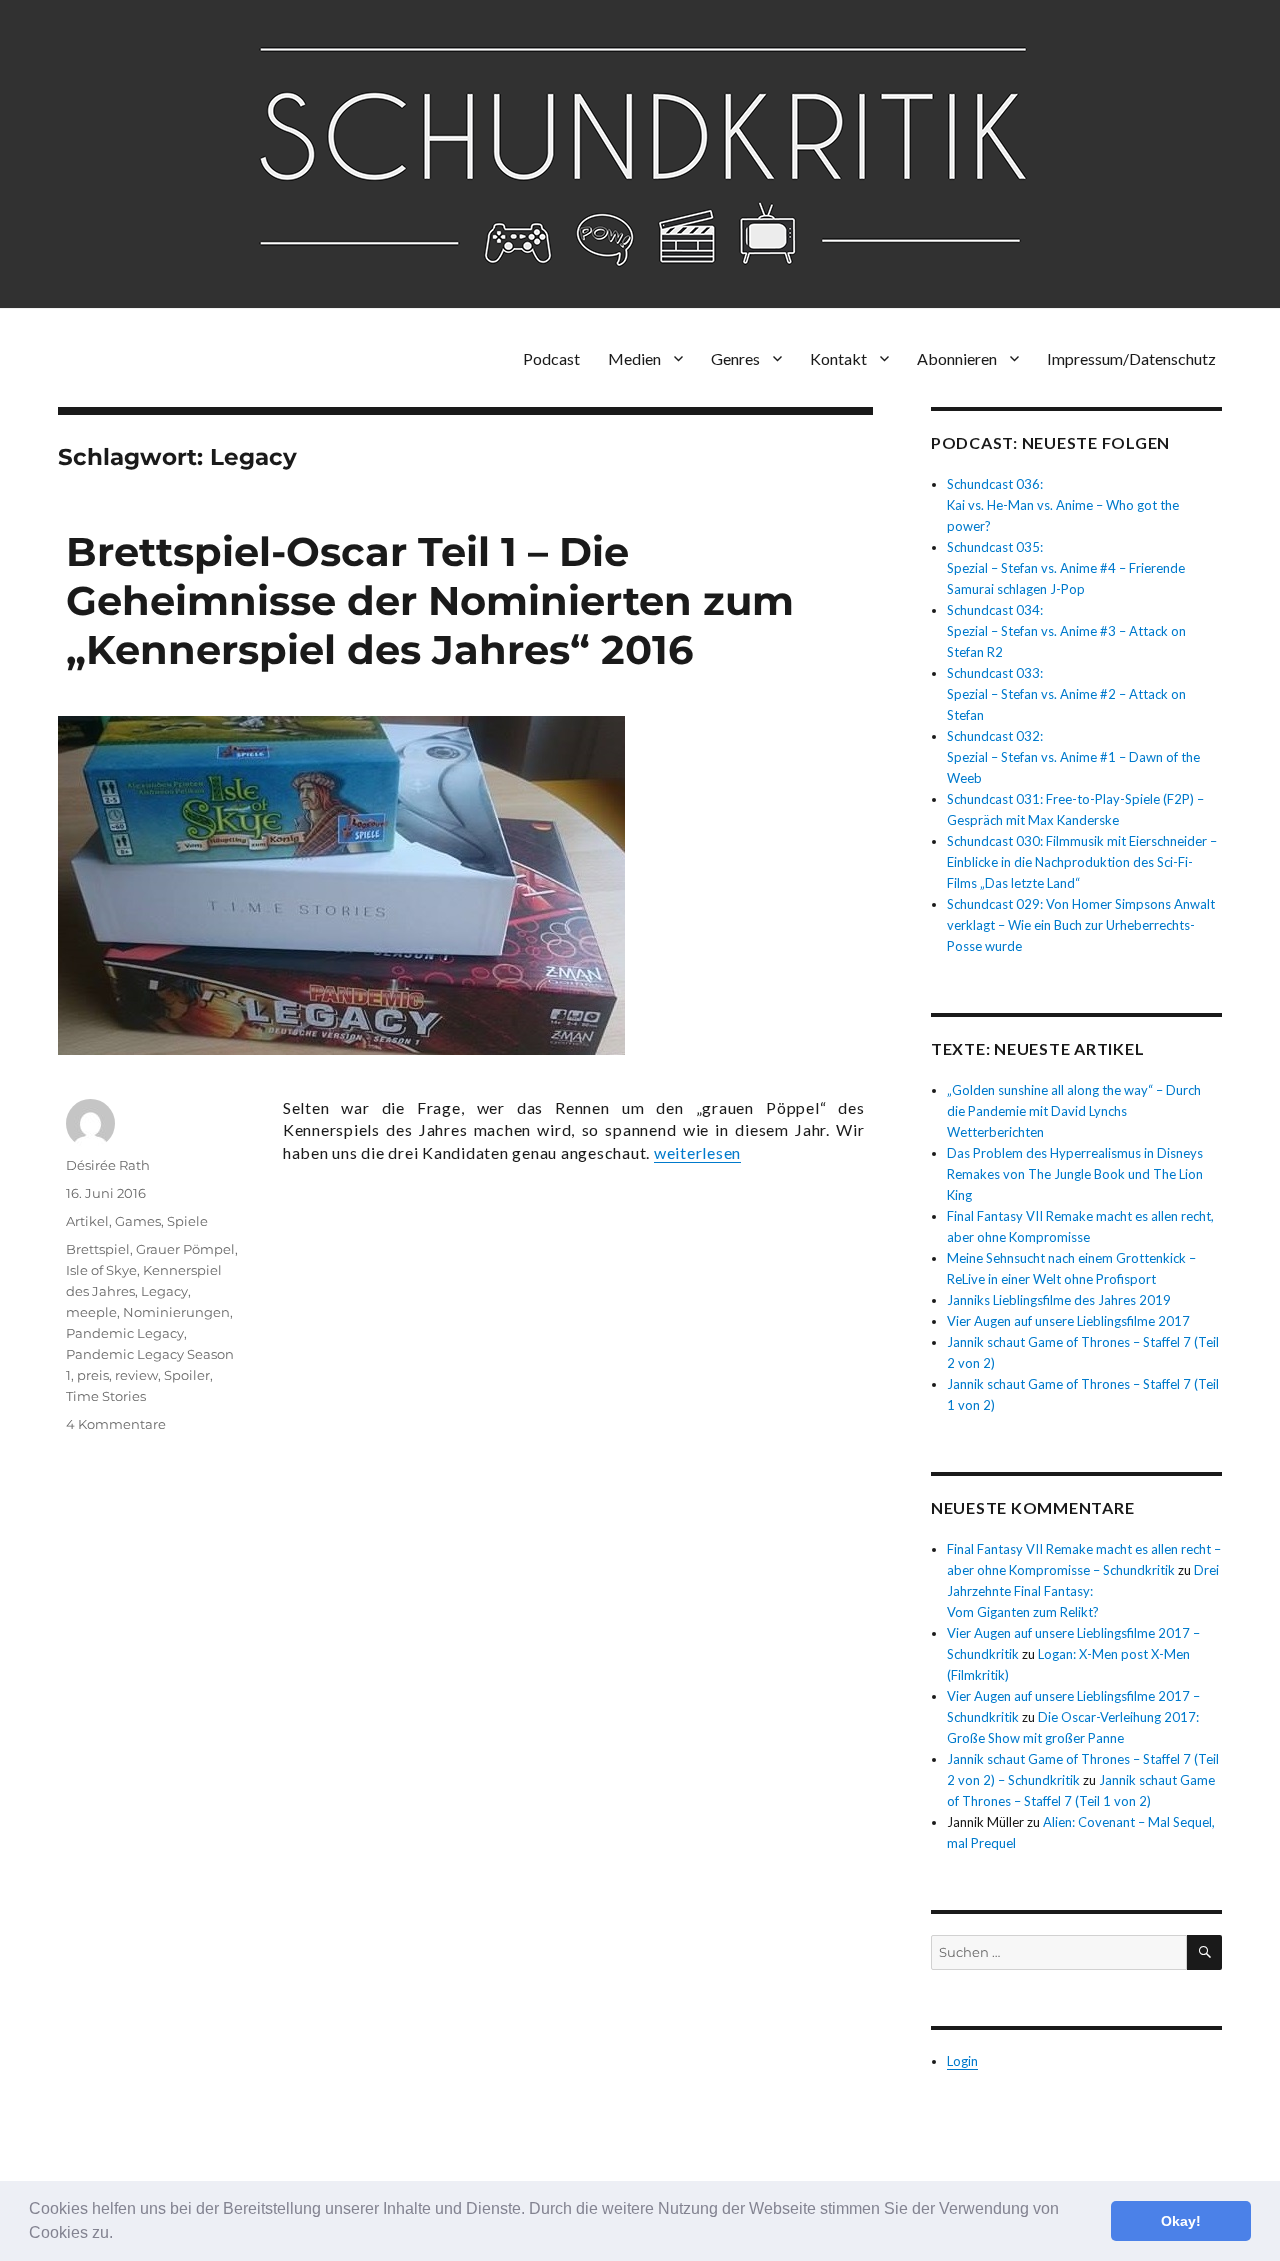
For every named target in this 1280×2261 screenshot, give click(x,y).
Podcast (551, 358)
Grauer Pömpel (185, 1249)
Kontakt (838, 358)
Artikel (87, 1221)
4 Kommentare (116, 1424)
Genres (735, 358)
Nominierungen (176, 1312)
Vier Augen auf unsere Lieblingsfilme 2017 (1068, 1321)
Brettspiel (98, 1249)
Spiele (187, 1221)
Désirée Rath (108, 1165)
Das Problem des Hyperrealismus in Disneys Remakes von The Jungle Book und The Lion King (1075, 1174)
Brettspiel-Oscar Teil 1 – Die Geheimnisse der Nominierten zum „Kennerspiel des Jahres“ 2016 (430, 600)
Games (138, 1221)
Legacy (164, 1291)
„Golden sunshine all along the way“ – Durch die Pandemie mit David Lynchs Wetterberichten (1074, 1111)
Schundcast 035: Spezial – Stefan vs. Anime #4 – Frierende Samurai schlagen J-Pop (1066, 568)
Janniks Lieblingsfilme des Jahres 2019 (1059, 1300)
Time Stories (106, 1396)
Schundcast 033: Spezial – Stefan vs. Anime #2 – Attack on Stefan (1066, 694)
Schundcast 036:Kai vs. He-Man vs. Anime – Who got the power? (1063, 505)
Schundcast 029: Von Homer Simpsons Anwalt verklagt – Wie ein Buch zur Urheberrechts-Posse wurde (1081, 925)
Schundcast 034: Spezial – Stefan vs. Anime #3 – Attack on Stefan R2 (1066, 631)
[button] (120, 2235)
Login (962, 2061)
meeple (91, 1312)
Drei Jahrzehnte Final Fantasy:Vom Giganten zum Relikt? (1083, 1591)
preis (93, 1375)
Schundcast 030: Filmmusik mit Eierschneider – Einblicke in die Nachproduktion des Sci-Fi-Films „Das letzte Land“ (1082, 862)
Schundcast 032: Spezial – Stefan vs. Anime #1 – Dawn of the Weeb (1073, 757)
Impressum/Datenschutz (1131, 358)
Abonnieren (957, 358)
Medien (634, 358)
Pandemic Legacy (125, 1333)
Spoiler (187, 1375)
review (136, 1375)
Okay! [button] (1181, 2221)
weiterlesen (697, 1152)
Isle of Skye (101, 1270)
